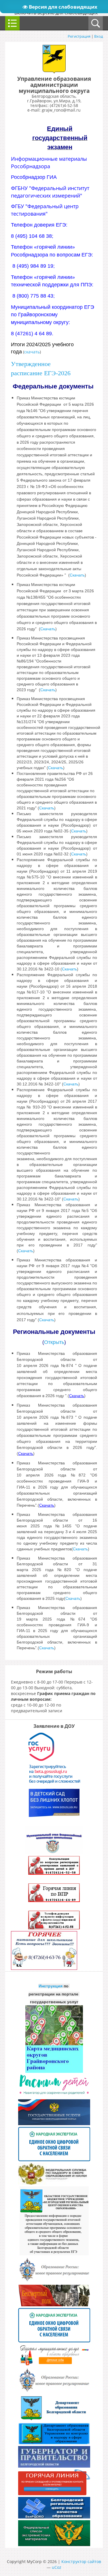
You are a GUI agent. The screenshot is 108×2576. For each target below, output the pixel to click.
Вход (98, 36)
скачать (32, 352)
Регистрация (79, 36)
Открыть (54, 1342)
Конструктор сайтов (81, 2561)
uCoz (57, 2567)
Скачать (48, 690)
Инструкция (51, 1986)
